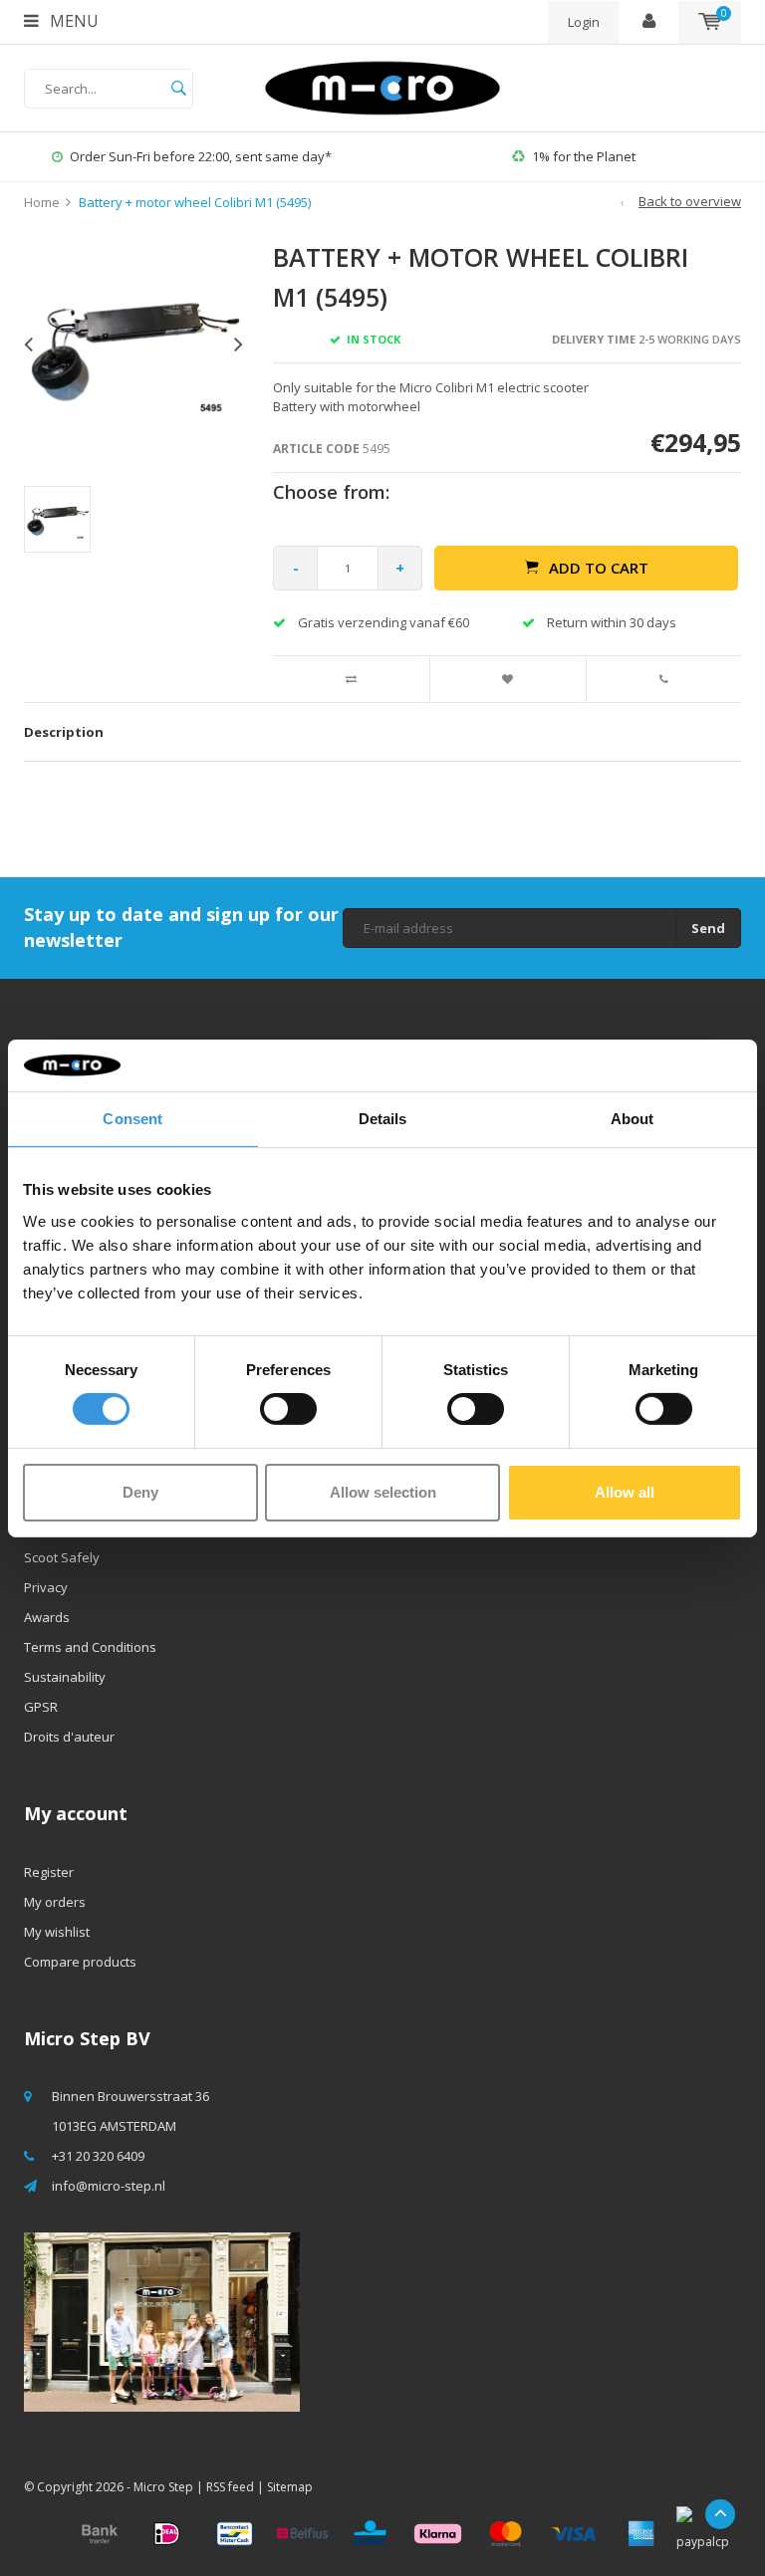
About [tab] (633, 1119)
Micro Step (163, 2487)
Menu (72, 21)
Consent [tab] (132, 1119)
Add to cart (599, 568)
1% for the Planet (584, 156)
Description (64, 732)
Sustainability (65, 1677)
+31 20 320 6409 (98, 2156)
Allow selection (383, 1492)
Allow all (625, 1492)
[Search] (178, 89)
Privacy (46, 1587)
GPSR (41, 1707)
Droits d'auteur (69, 1737)
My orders (55, 1902)
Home (42, 202)
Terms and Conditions (90, 1647)
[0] (710, 22)
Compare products (80, 1962)
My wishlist (57, 1932)
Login (584, 22)
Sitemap (290, 2487)
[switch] (288, 1409)
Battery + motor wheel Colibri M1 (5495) (195, 202)
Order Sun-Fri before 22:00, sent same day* (201, 156)
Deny (140, 1492)
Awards (47, 1617)
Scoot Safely (62, 1557)
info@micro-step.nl (109, 2186)
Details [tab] (383, 1119)
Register (49, 1872)
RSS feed (230, 2487)
